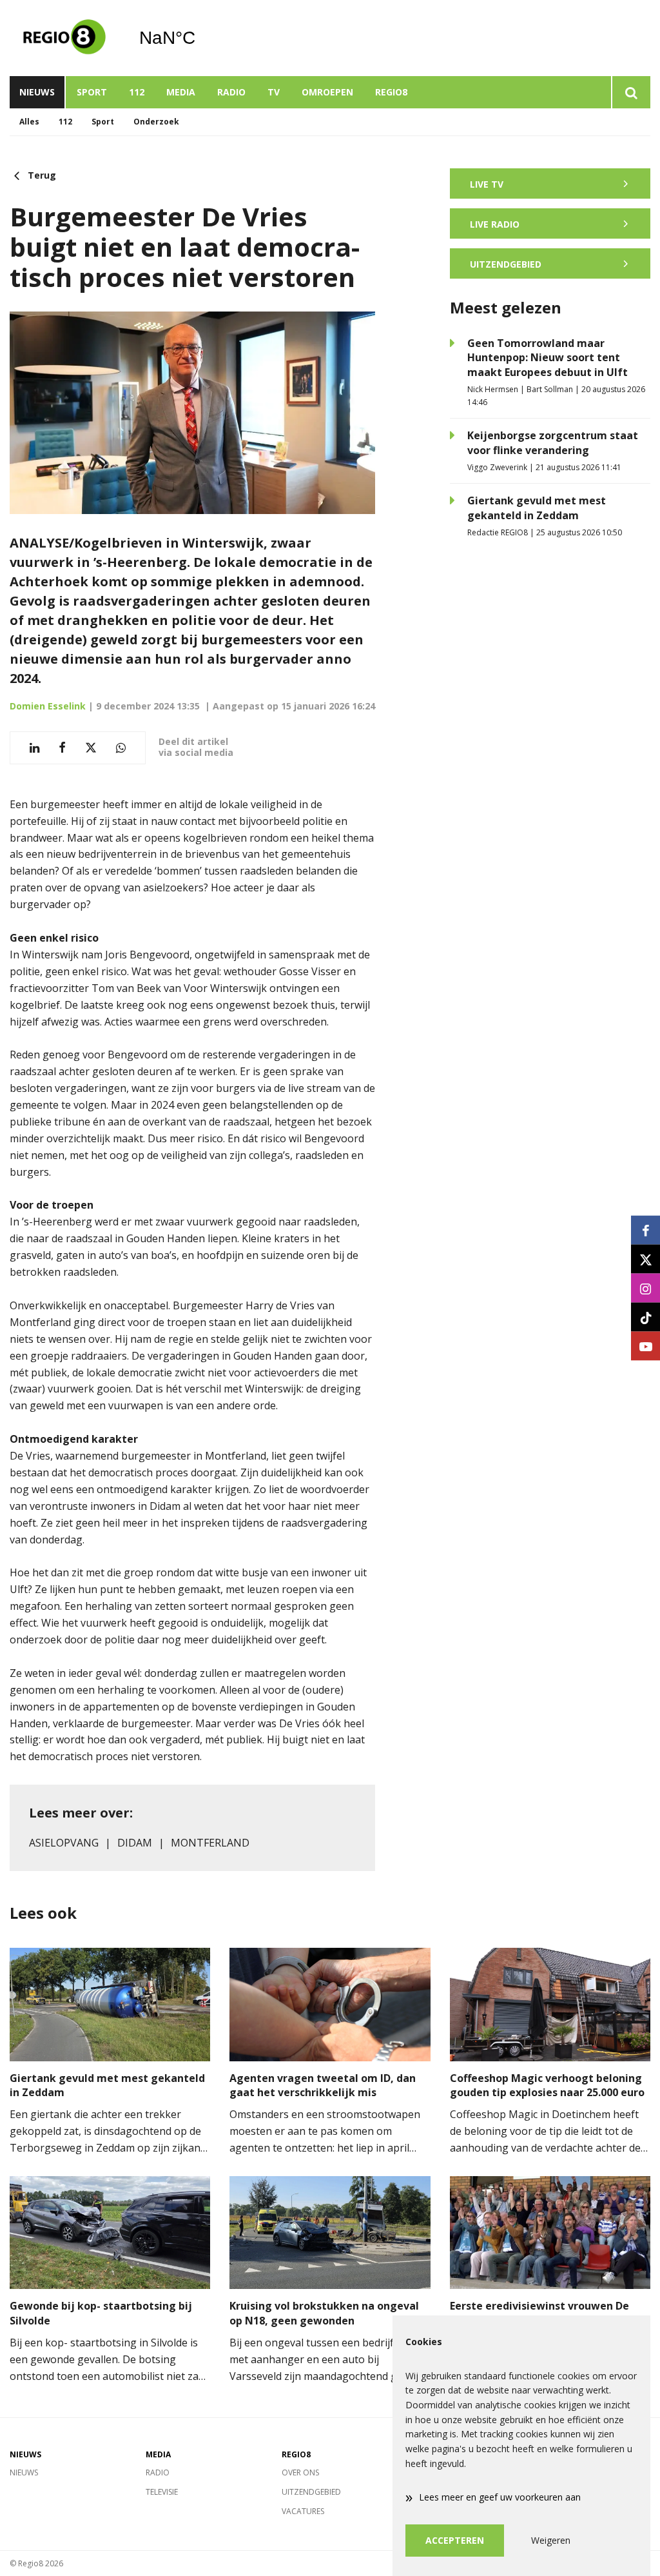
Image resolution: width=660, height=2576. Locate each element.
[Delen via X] (91, 748)
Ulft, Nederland (200, 38)
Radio (231, 92)
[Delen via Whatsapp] (121, 748)
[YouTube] (645, 1346)
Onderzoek (156, 122)
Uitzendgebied (311, 2492)
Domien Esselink (48, 706)
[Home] (64, 38)
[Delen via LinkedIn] (34, 748)
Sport (92, 92)
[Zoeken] (631, 92)
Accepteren (455, 2540)
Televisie (162, 2492)
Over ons (300, 2472)
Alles (29, 122)
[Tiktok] (645, 1317)
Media (181, 92)
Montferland (210, 1843)
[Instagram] (645, 1288)
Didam (135, 1843)
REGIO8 (391, 92)
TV (274, 92)
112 (137, 92)
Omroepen (327, 92)
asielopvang (64, 1843)
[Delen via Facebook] (62, 748)
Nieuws (37, 92)
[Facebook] (645, 1230)
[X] (645, 1259)
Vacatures (303, 2511)
